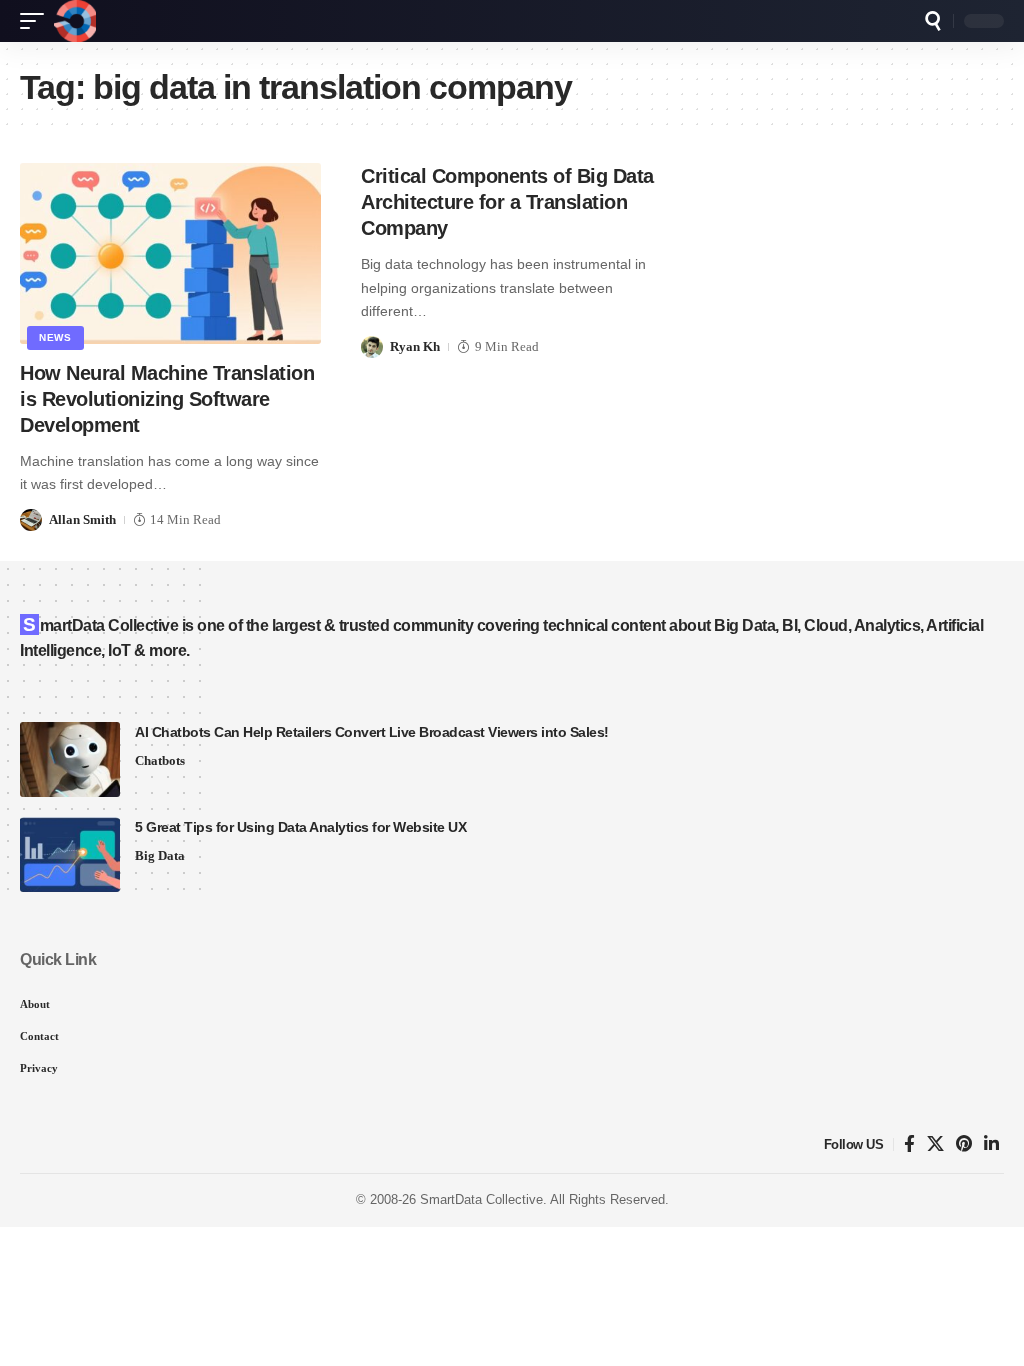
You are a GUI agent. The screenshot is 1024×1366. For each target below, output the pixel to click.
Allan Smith (82, 519)
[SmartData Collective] (75, 21)
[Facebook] (909, 1144)
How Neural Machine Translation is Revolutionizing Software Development (167, 399)
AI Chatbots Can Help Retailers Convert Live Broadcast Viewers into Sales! (372, 732)
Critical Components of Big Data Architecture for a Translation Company (507, 202)
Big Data (160, 855)
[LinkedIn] (991, 1144)
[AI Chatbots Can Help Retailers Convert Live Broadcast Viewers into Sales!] (70, 759)
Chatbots (160, 760)
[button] (37, 21)
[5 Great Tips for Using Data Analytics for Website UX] (70, 854)
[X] (935, 1144)
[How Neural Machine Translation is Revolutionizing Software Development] (170, 253)
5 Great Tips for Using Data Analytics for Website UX (300, 827)
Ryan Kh (415, 346)
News (55, 337)
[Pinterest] (964, 1144)
